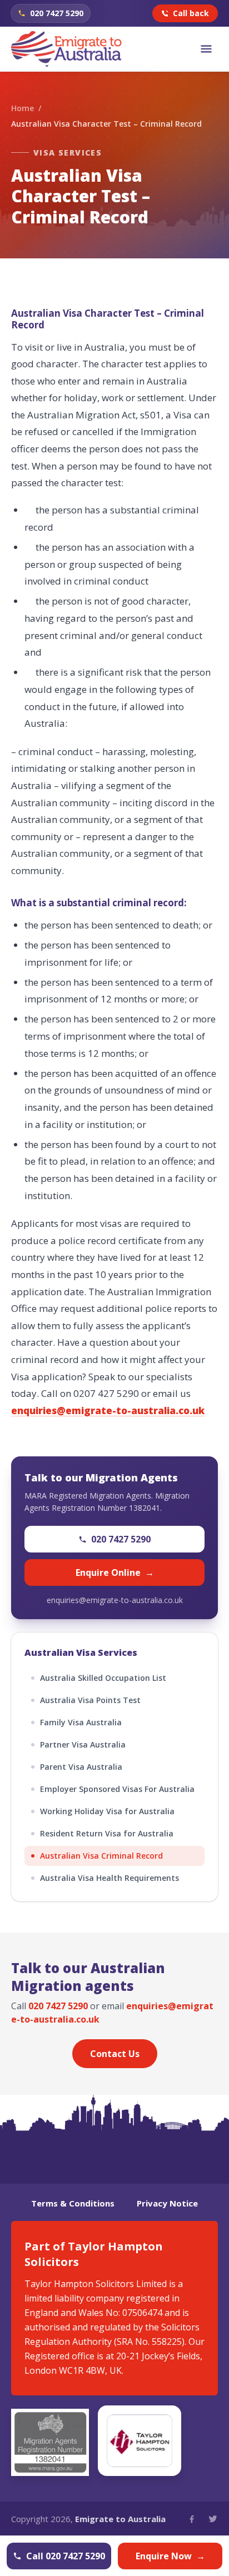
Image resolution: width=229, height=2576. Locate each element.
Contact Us (115, 2054)
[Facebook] (192, 2519)
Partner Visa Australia (83, 1744)
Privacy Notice (167, 2203)
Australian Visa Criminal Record (101, 1856)
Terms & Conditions (73, 2203)
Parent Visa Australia (81, 1767)
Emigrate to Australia (120, 2519)
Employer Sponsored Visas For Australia (117, 1789)
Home (23, 108)
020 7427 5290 (121, 1539)
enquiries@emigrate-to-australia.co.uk (115, 1600)
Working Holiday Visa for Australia (107, 1811)
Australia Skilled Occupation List (103, 1678)
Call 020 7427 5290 (66, 2556)
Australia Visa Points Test (90, 1700)
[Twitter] (213, 2519)
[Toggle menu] (206, 49)
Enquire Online (115, 1572)
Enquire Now (170, 2556)
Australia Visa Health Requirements (109, 1878)
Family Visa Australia (81, 1722)
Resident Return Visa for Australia (107, 1833)
